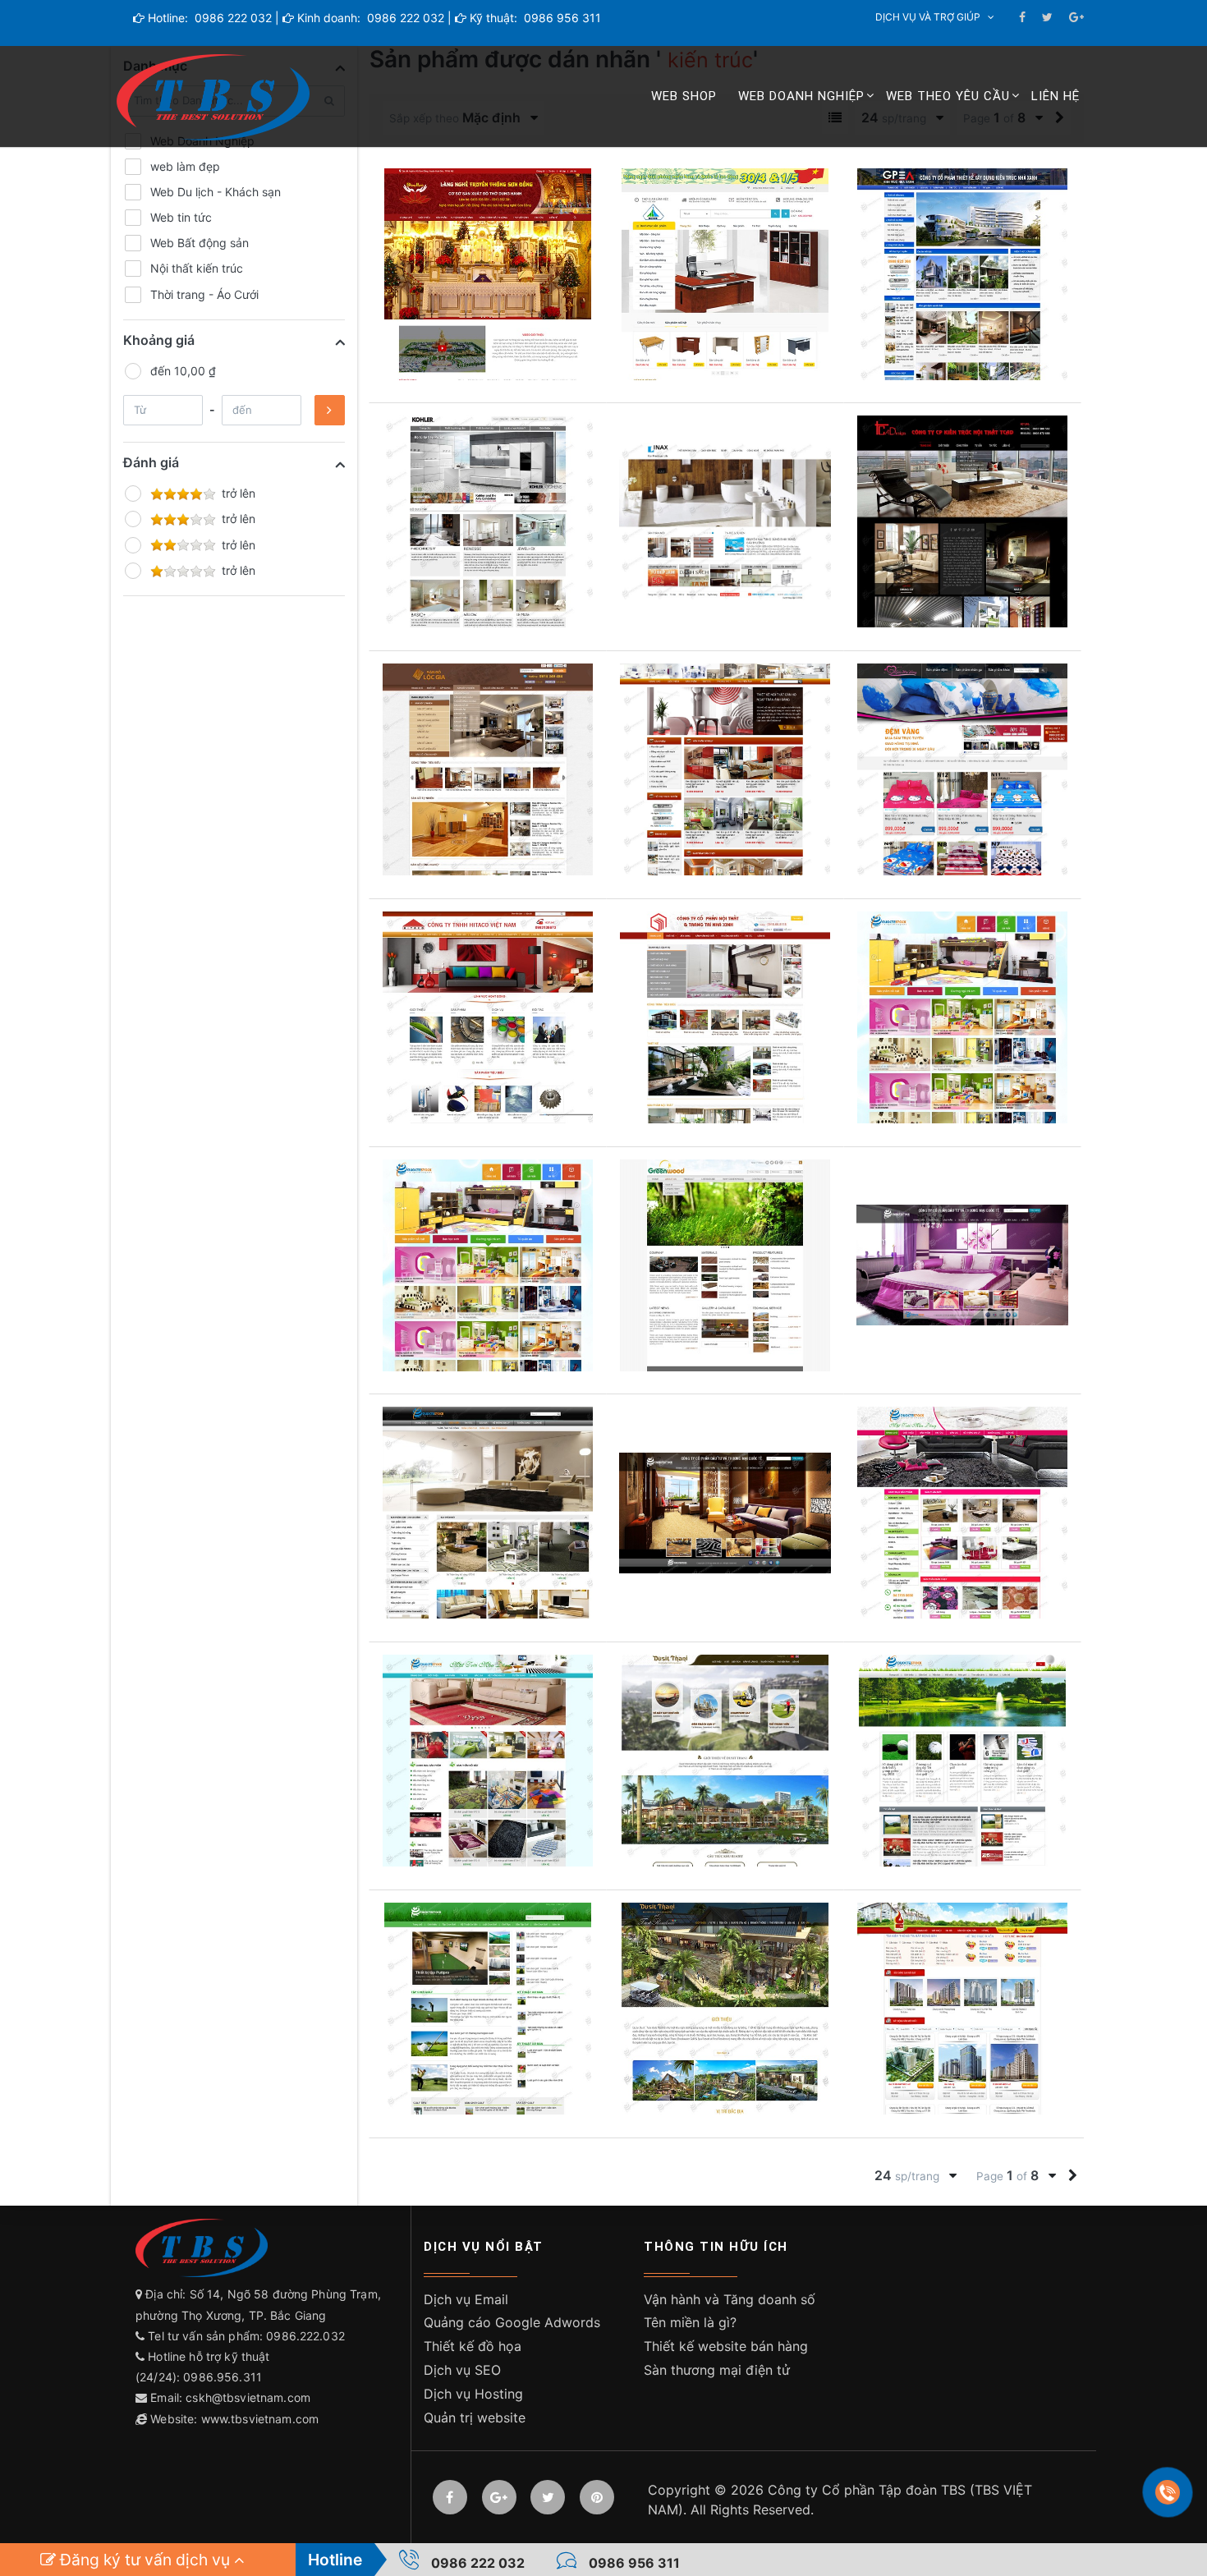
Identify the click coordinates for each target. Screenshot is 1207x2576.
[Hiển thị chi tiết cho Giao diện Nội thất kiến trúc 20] (725, 521)
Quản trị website (475, 2418)
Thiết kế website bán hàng (726, 2346)
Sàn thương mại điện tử (717, 2370)
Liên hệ (1056, 96)
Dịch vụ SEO (462, 2370)
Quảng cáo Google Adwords (512, 2322)
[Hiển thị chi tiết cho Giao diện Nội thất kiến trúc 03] (962, 1513)
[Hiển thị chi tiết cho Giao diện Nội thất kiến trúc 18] (488, 769)
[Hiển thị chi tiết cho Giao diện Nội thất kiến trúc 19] (962, 521)
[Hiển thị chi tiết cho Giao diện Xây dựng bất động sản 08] (725, 2009)
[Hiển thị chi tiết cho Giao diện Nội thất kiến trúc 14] (725, 1017)
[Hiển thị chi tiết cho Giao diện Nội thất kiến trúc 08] (725, 1265)
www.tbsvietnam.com (260, 2419)
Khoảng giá (159, 340)
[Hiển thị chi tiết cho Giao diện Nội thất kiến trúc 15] (488, 1017)
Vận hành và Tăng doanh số (730, 2299)
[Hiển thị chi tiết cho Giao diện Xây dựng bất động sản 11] (488, 2009)
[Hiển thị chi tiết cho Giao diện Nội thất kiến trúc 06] (962, 1265)
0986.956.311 (224, 2377)
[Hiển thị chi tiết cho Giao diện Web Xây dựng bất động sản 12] (962, 1761)
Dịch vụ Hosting (473, 2394)
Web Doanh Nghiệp (801, 96)
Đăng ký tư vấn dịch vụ (145, 2560)
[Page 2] (1073, 2176)
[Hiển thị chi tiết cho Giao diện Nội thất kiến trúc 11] (488, 1265)
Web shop (684, 96)
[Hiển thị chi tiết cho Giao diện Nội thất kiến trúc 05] (488, 1513)
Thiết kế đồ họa (473, 2346)
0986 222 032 (232, 18)
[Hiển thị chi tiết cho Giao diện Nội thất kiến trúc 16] (962, 769)
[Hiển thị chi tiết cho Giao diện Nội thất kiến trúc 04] (725, 1513)
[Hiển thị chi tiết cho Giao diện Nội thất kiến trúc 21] (488, 521)
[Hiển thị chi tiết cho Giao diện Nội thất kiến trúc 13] (962, 1017)
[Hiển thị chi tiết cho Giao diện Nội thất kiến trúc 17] (725, 769)
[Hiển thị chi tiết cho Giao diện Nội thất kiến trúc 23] (962, 274)
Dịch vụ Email (466, 2299)
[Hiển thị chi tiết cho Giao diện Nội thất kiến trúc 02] (488, 1761)
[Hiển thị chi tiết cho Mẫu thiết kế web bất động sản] (725, 1761)
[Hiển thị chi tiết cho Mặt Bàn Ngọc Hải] (725, 274)
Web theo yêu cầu (948, 96)
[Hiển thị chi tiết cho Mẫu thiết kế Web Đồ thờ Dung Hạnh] (488, 274)
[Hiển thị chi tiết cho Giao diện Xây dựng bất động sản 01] (962, 2009)
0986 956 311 (561, 18)
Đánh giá (151, 462)
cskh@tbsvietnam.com (248, 2397)
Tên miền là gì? (690, 2322)
